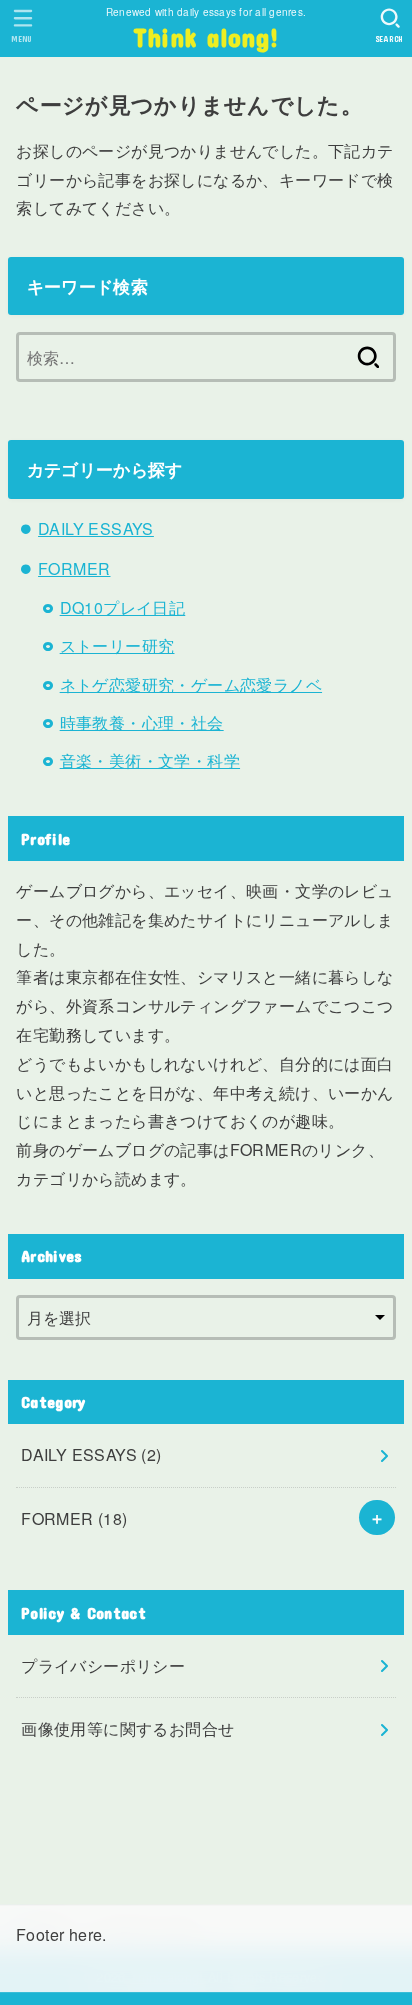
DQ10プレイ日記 (123, 607)
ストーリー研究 (117, 645)
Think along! (206, 37)
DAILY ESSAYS (96, 528)
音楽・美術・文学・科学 (150, 760)
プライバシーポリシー (103, 1665)
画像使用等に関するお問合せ (127, 1728)
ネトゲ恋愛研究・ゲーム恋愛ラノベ (191, 684)
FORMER (74, 568)
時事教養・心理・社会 (142, 722)
